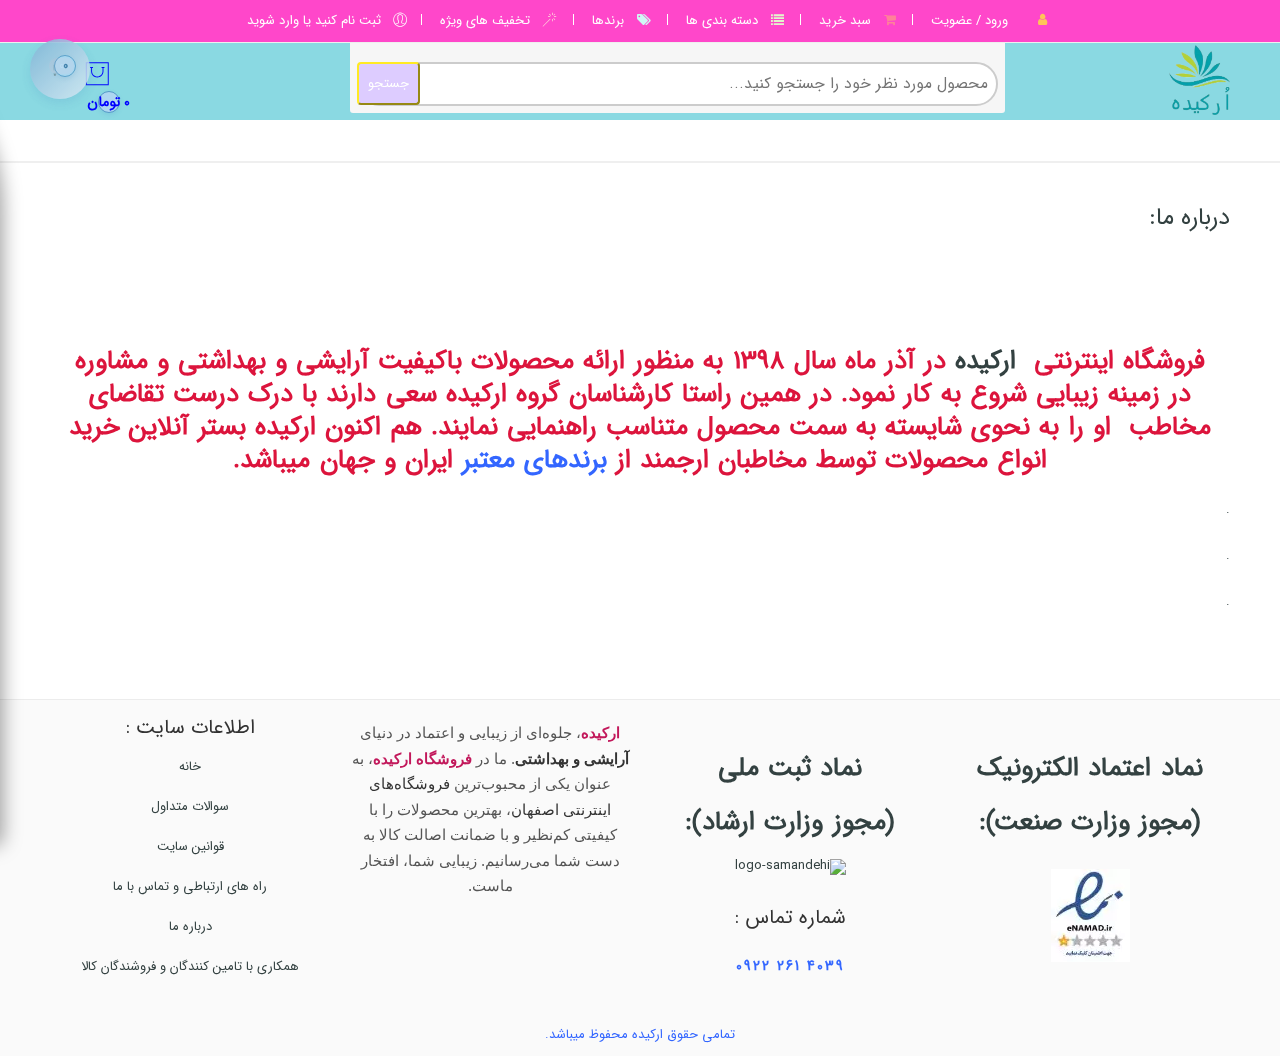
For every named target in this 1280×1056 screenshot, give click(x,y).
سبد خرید (845, 20)
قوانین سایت (190, 846)
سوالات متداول (190, 806)
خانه (190, 766)
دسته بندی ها (722, 20)
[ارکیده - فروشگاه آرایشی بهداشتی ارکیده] (1127, 80)
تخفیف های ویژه (485, 20)
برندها (608, 20)
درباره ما (190, 926)
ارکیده (985, 361)
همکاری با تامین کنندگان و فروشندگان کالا (190, 966)
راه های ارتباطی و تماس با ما (190, 886)
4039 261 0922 (790, 966)
